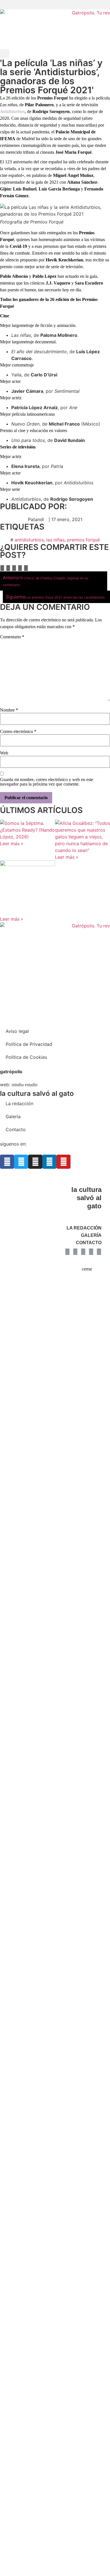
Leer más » (12, 844)
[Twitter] (21, 1162)
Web (4, 753)
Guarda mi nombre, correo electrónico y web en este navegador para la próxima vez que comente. (47, 782)
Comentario (12, 637)
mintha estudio (25, 1085)
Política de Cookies (26, 1057)
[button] (55, 5)
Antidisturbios (12, 111)
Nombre (9, 710)
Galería (13, 1116)
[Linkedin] (49, 1162)
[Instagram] (35, 1162)
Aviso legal (17, 1031)
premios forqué (83, 540)
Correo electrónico (18, 732)
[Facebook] (7, 1162)
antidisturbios (29, 540)
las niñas (55, 540)
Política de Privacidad (29, 1044)
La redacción (19, 1103)
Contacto (16, 1129)
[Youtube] (63, 1162)
